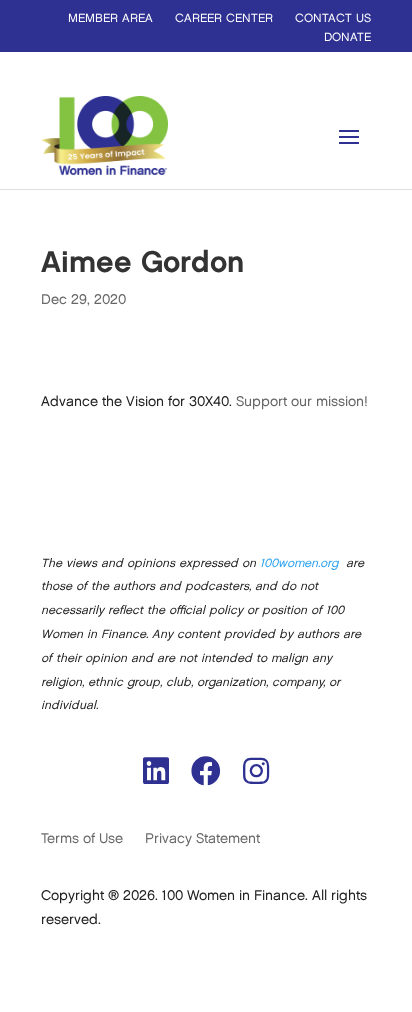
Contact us (333, 18)
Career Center (224, 18)
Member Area (110, 18)
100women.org (299, 563)
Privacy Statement (202, 838)
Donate (347, 37)
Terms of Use (82, 838)
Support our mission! (302, 401)
